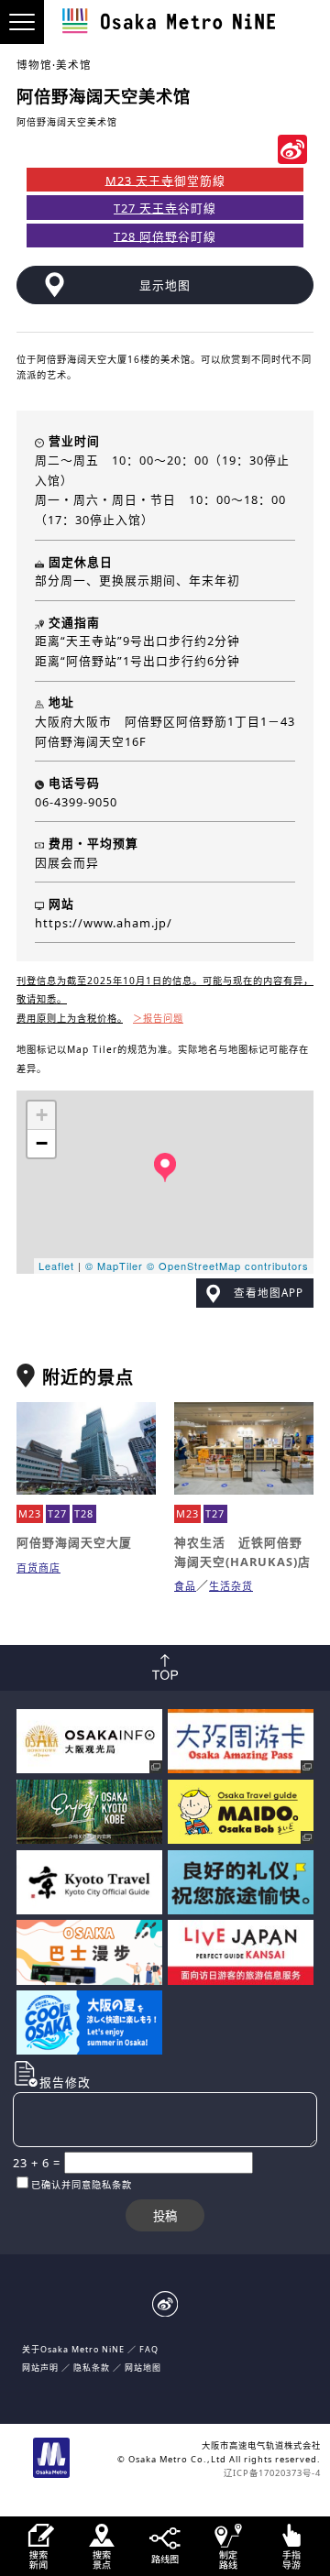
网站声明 (40, 2368)
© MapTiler (114, 1266)
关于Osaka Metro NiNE (73, 2349)
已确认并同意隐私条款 (82, 2185)
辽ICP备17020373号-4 (272, 2473)
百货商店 (38, 1568)
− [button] (42, 1143)
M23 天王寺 (140, 180)
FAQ (149, 2349)
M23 (30, 1513)
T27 (57, 1513)
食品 (185, 1586)
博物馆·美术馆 (54, 65)
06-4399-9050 (76, 802)
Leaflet (56, 1266)
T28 (84, 1513)
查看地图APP (269, 1293)
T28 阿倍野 (146, 236)
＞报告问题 (158, 1018)
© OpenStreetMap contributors (228, 1266)
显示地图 (165, 285)
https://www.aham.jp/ (104, 923)
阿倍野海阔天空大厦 (74, 1542)
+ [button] (42, 1115)
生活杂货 (231, 1586)
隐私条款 (92, 2368)
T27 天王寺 (146, 208)
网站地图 (143, 2368)
